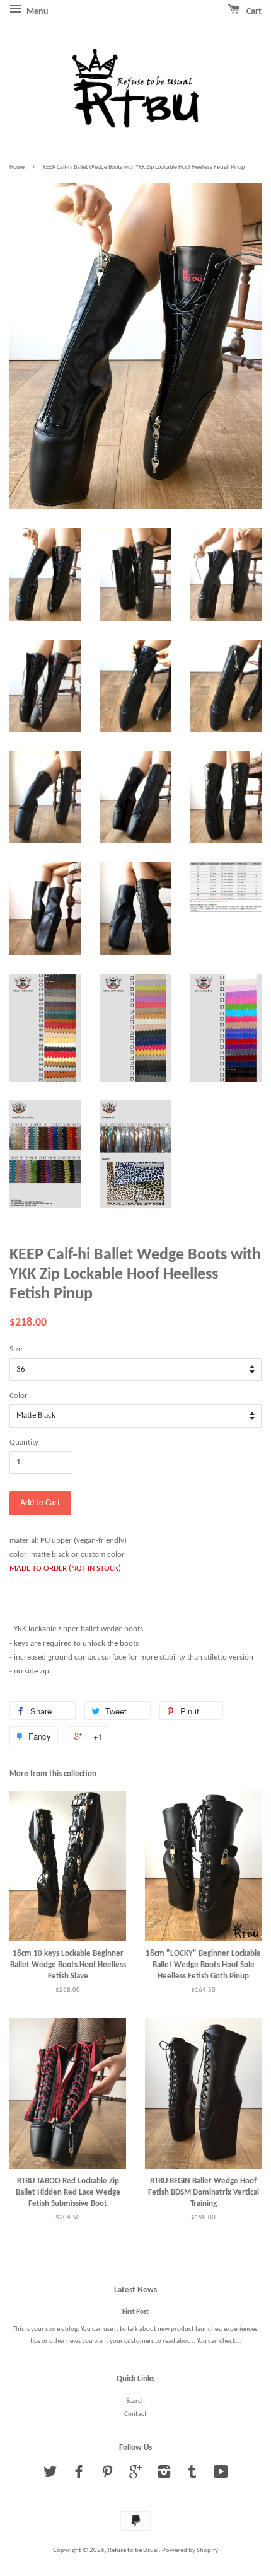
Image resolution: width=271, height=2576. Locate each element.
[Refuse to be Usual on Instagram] (164, 2475)
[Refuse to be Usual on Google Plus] (135, 2475)
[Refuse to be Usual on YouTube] (221, 2475)
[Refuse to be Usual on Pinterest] (107, 2475)
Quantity (24, 1442)
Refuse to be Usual (133, 2550)
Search (135, 2401)
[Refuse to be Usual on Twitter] (50, 2475)
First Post (135, 2312)
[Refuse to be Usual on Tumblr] (192, 2475)
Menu (37, 12)
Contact (135, 2414)
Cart (253, 12)
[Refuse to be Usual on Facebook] (79, 2475)
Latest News (135, 2290)
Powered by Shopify (190, 2550)
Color (19, 1396)
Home (17, 167)
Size (16, 1349)
